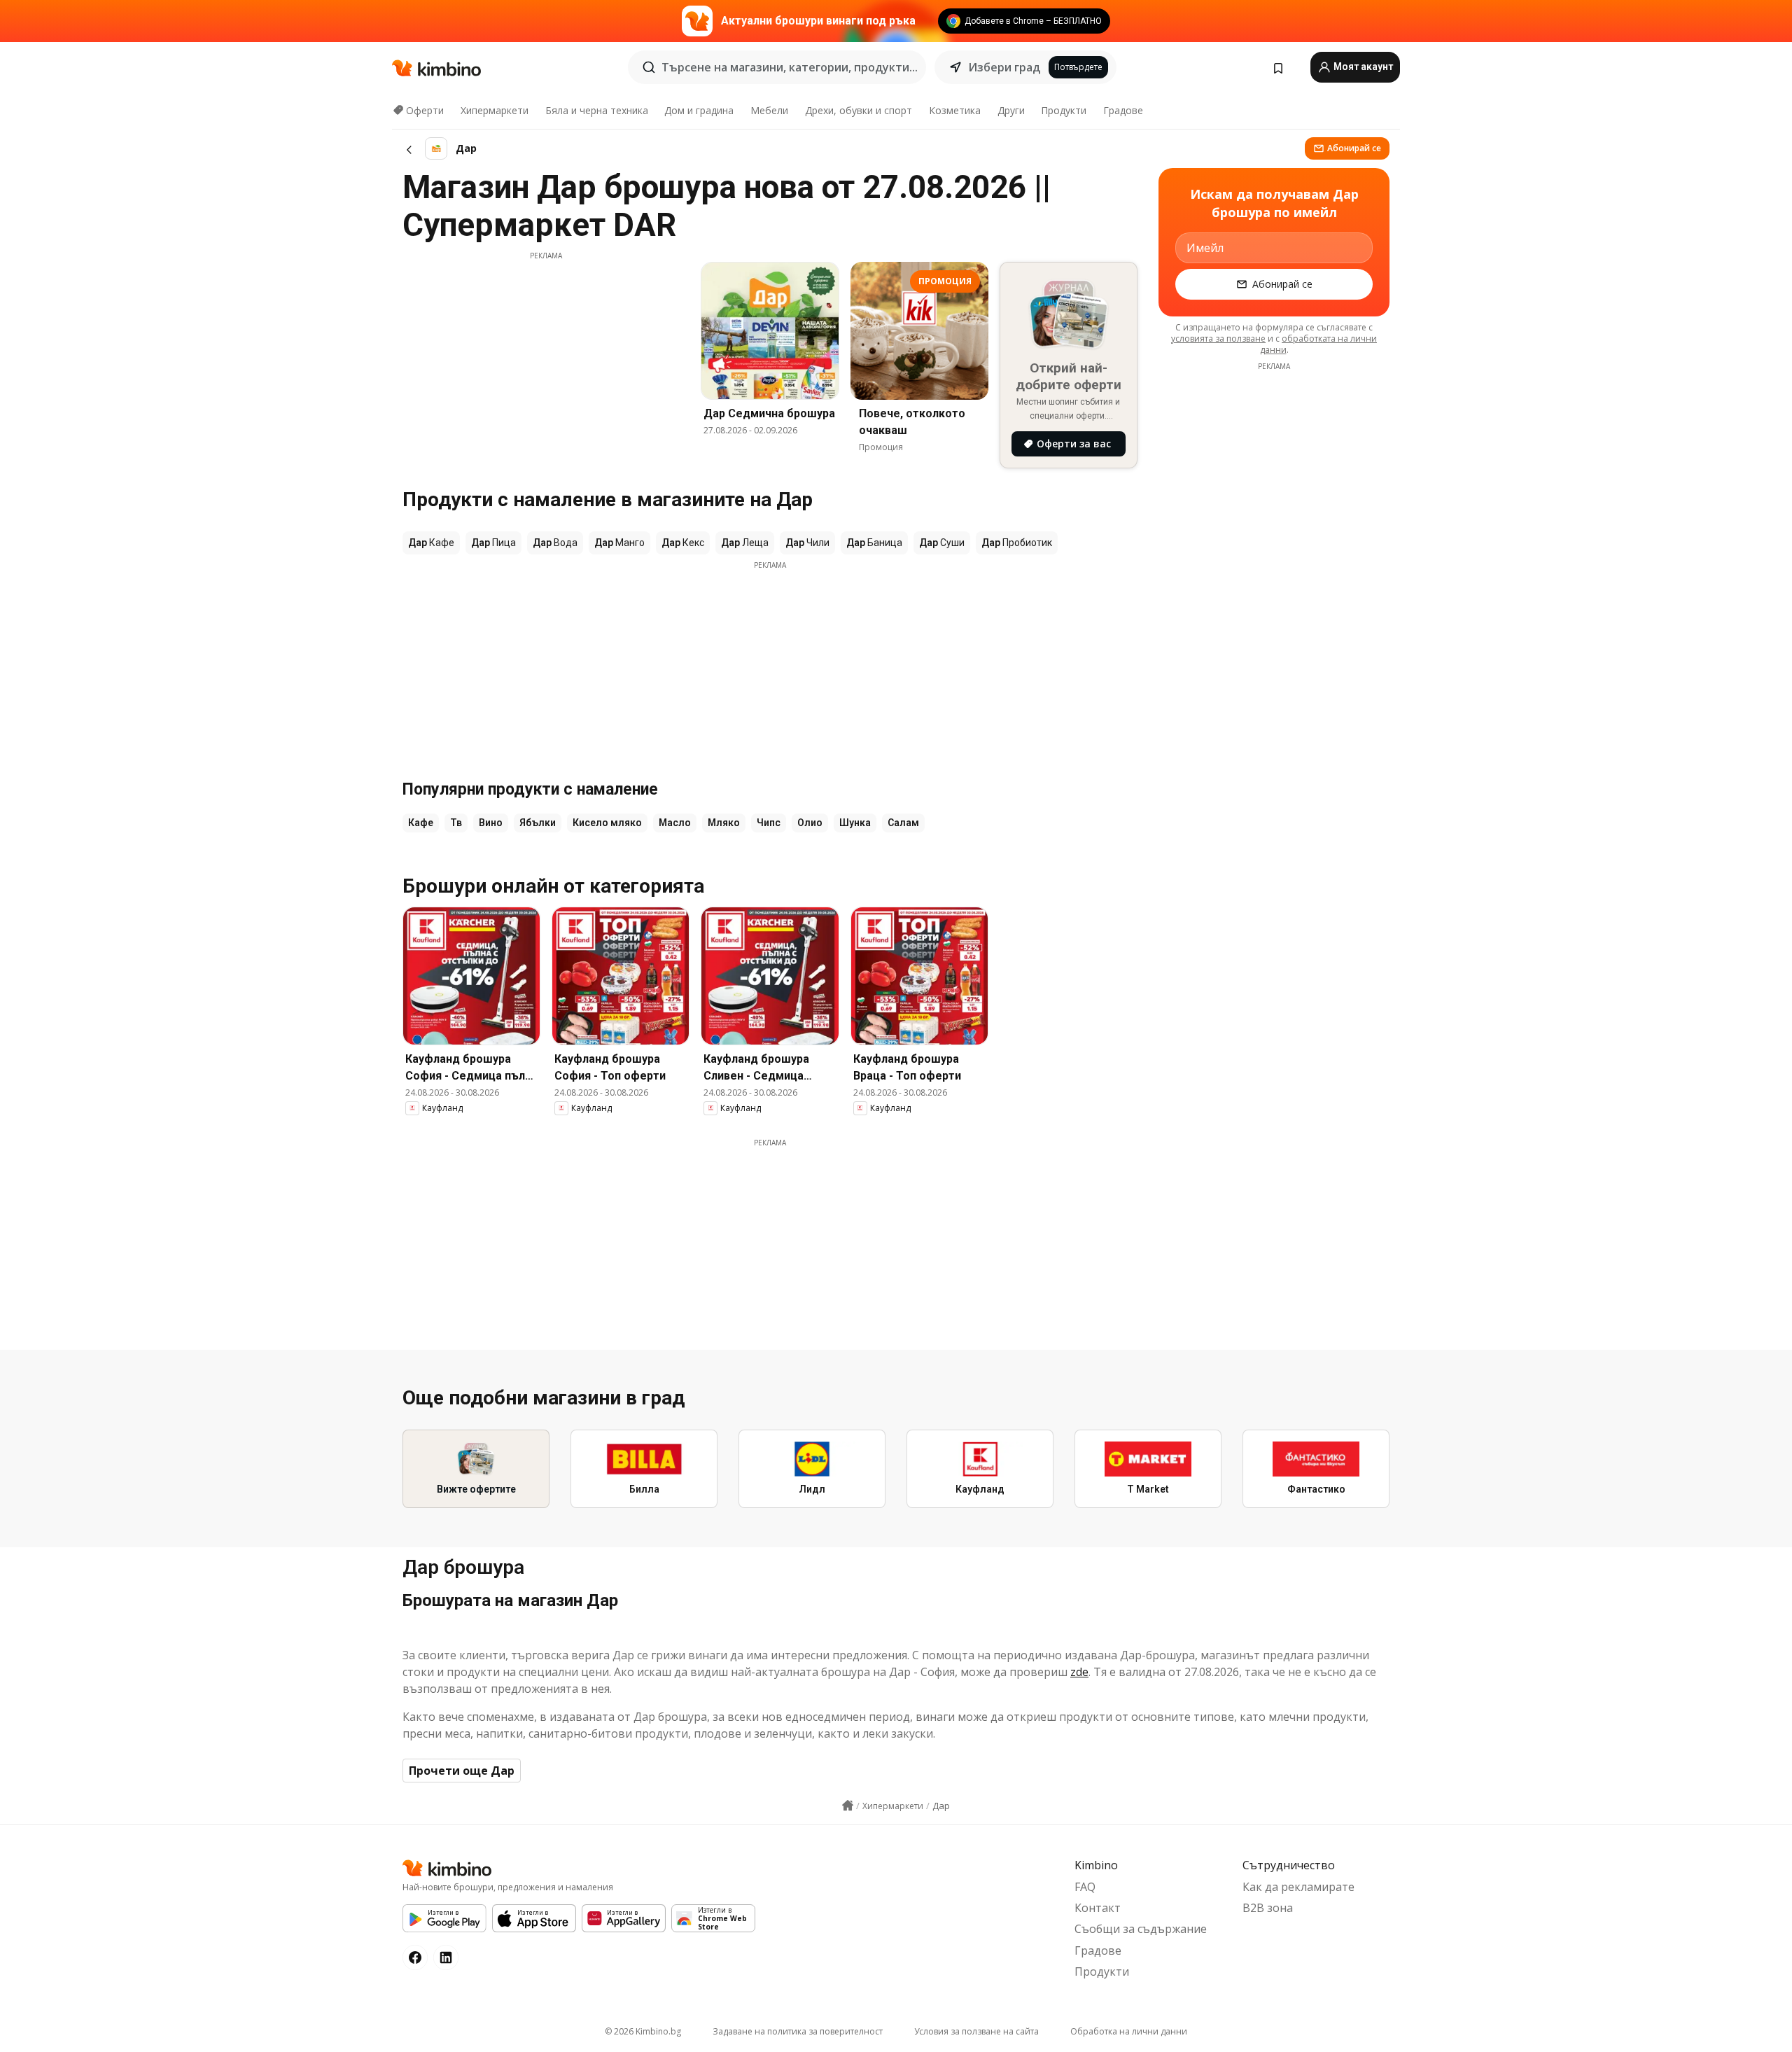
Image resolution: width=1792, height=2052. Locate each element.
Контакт (1098, 1908)
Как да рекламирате (1298, 1887)
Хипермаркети (495, 110)
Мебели (769, 110)
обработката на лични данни (1319, 344)
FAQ (1085, 1887)
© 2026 (643, 2031)
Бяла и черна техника (597, 110)
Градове (1123, 110)
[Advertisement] (546, 359)
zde (1079, 1672)
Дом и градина (699, 110)
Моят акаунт (1362, 67)
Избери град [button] (1004, 67)
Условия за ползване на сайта (976, 2031)
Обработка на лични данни (1129, 2031)
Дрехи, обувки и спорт (859, 110)
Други (1011, 110)
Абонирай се (1354, 148)
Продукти (1064, 110)
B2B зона (1268, 1908)
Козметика (955, 110)
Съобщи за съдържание (1141, 1929)
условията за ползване (1218, 338)
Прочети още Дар (462, 1771)
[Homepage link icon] (848, 1806)
